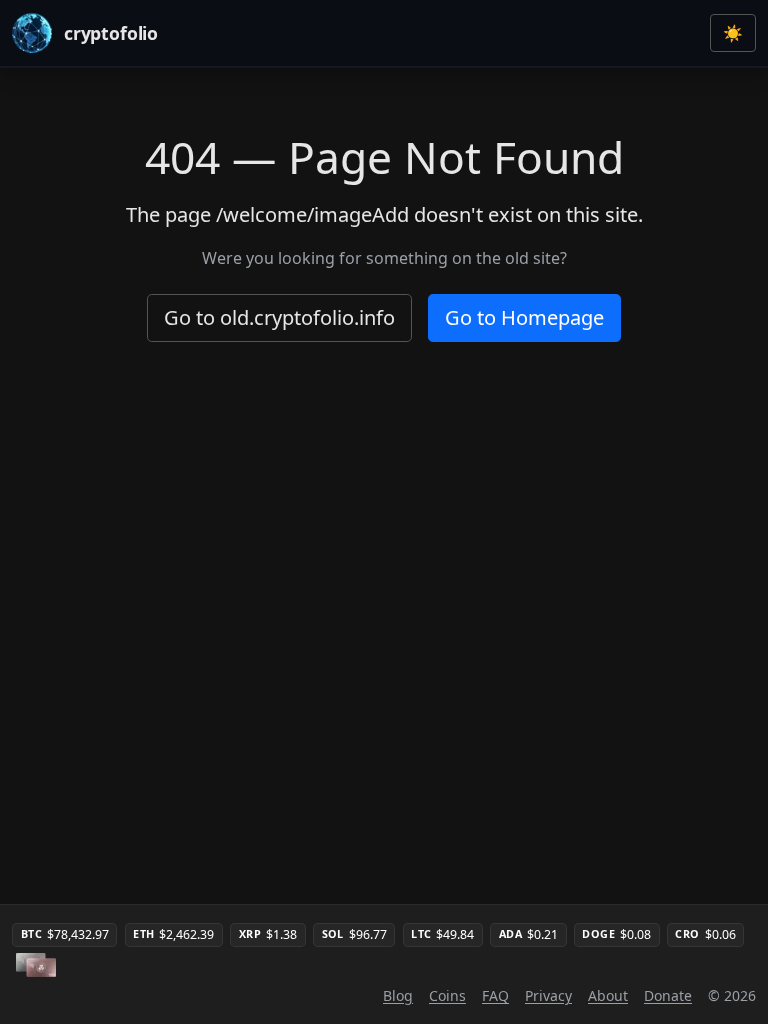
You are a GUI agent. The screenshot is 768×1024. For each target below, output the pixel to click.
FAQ (495, 995)
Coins (447, 995)
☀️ (733, 33)
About (608, 995)
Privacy (548, 995)
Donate (668, 995)
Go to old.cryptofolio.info (279, 317)
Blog (398, 995)
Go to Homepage (524, 317)
